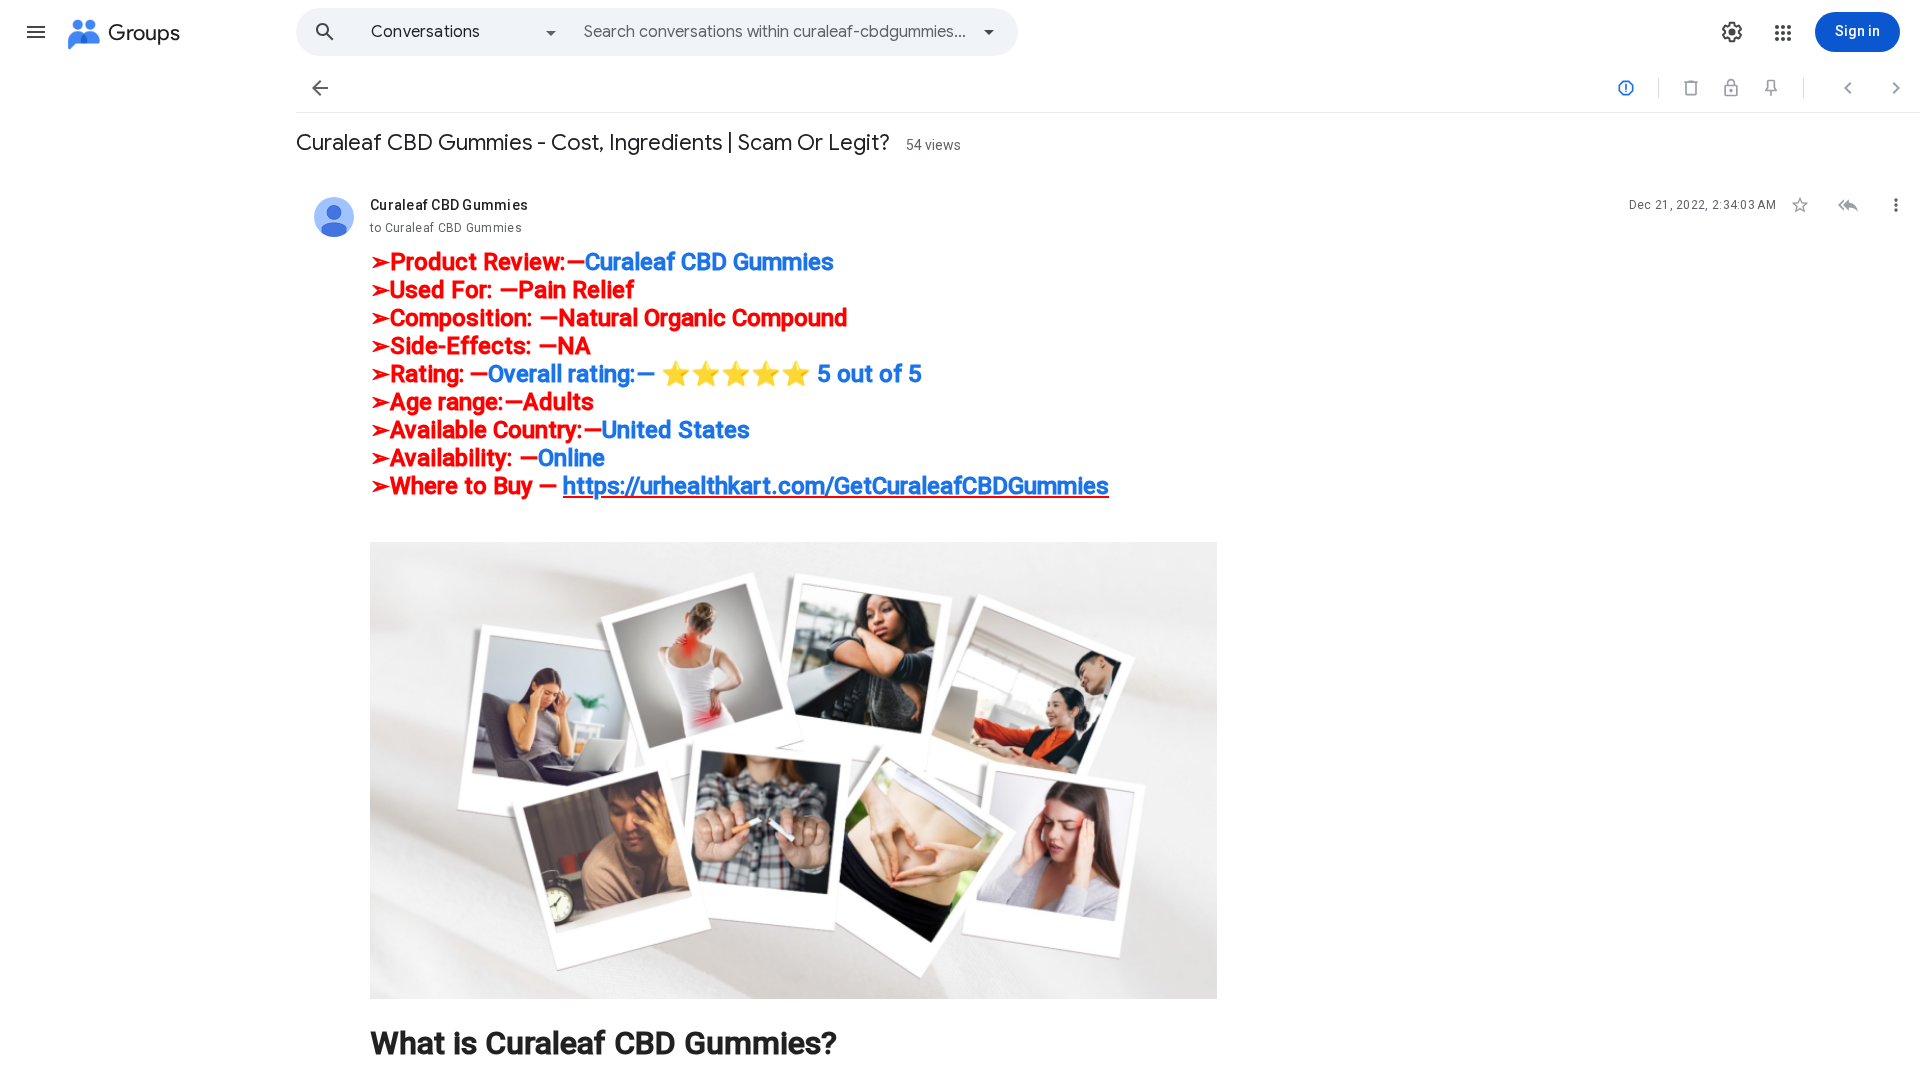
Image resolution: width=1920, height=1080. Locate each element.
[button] (36, 32)
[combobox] (776, 32)
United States (676, 430)
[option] (465, 32)
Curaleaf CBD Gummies (709, 262)
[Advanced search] (989, 32)
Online (571, 458)
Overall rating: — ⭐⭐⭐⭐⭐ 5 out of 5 (705, 374)
